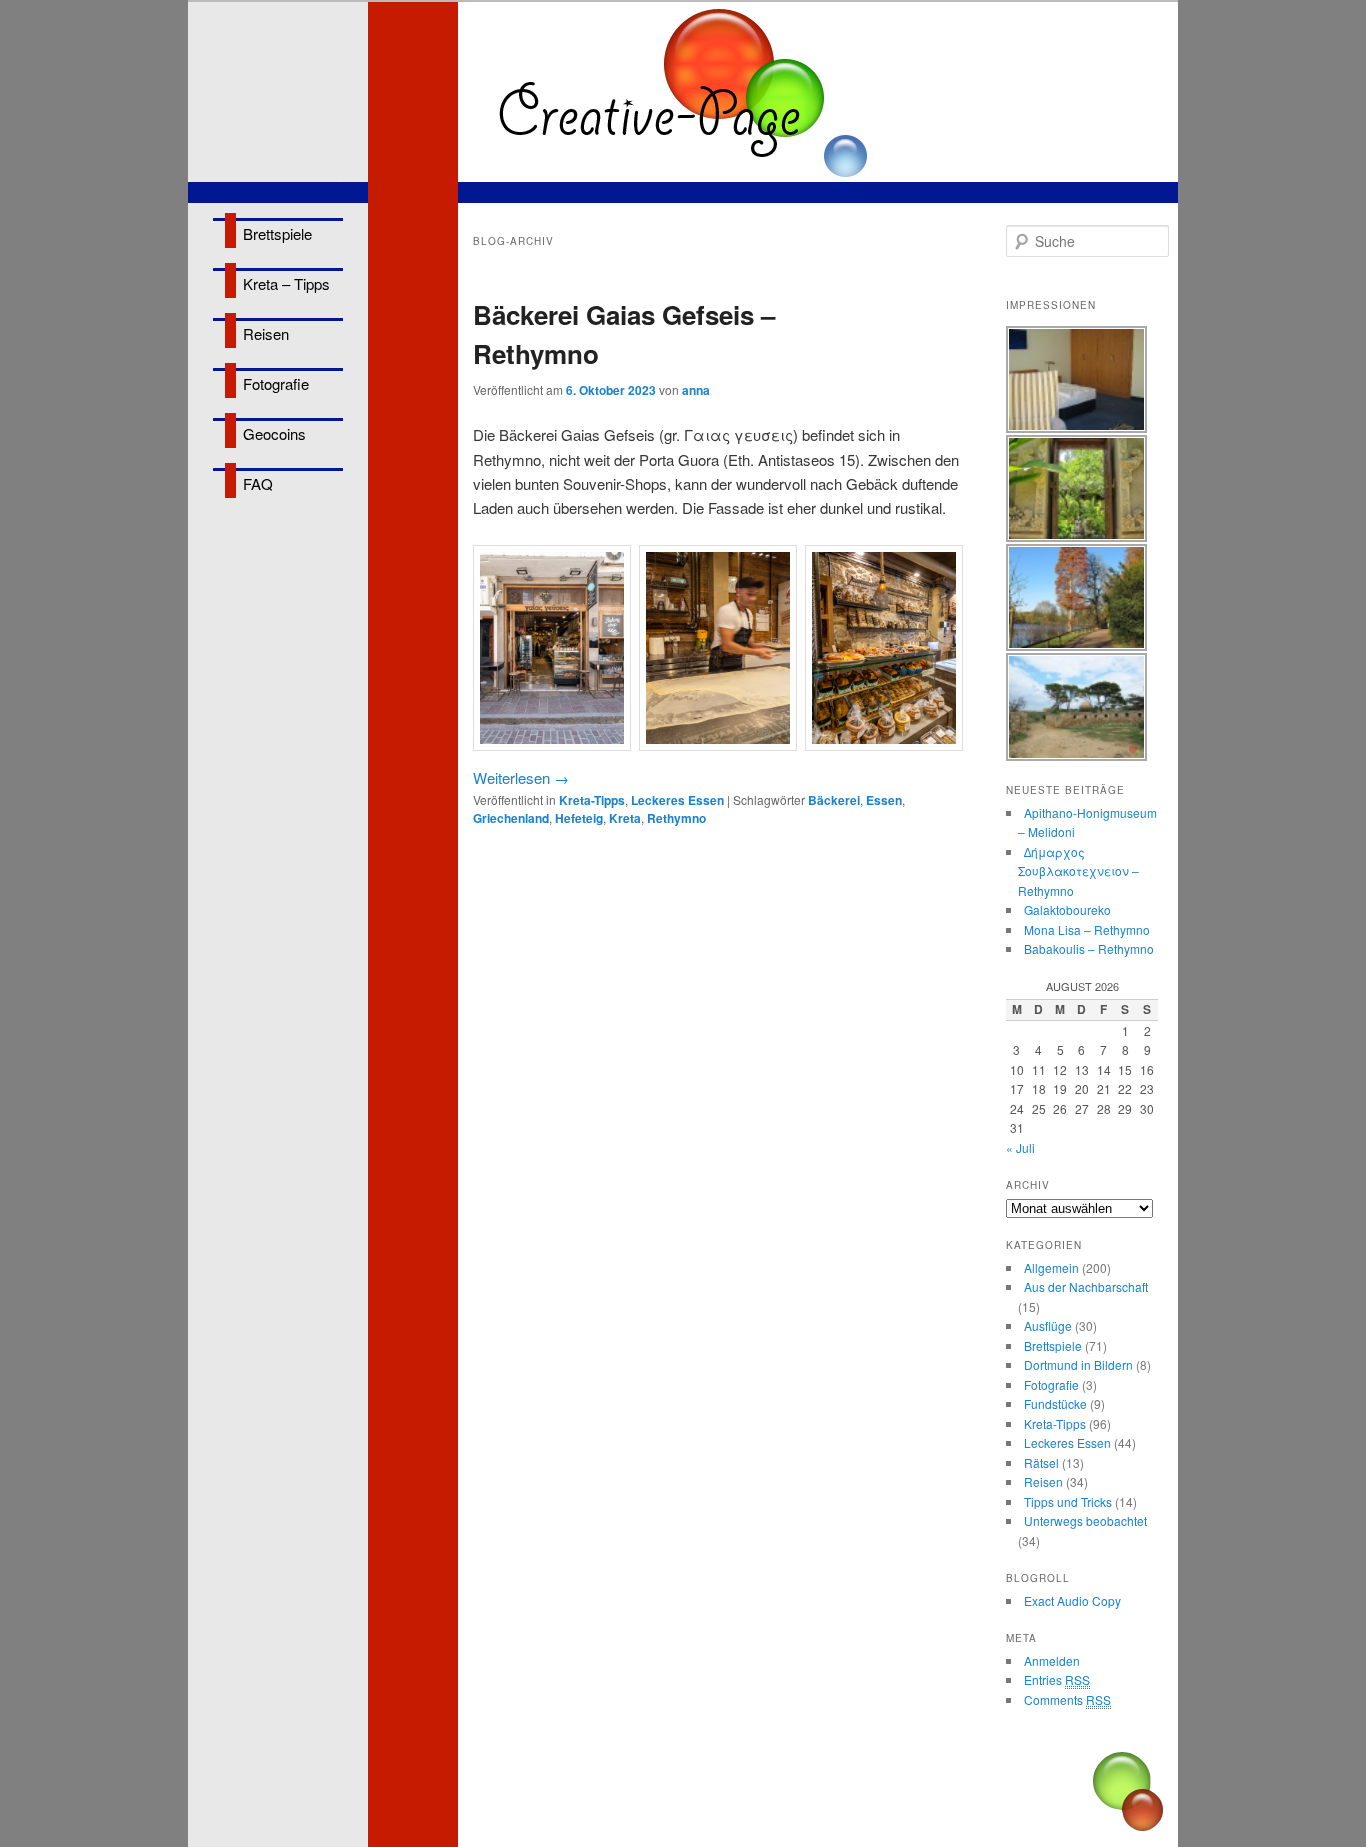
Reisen (266, 333)
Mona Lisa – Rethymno (1087, 929)
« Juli (1020, 1147)
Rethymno (676, 818)
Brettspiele (277, 233)
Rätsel (1041, 1462)
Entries (1057, 1679)
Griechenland (511, 818)
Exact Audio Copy (1072, 1600)
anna (696, 390)
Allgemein (1051, 1267)
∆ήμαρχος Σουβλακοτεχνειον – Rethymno (1078, 871)
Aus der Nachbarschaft (1086, 1286)
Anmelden (1052, 1660)
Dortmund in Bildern (1078, 1364)
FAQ (258, 483)
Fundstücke (1055, 1403)
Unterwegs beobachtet (1085, 1520)
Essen (884, 800)
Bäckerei (834, 800)
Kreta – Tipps (286, 283)
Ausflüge (1048, 1325)
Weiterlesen (521, 777)
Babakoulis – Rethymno (1089, 948)
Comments (1067, 1699)
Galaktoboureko (1067, 909)
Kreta (625, 818)
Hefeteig (579, 818)
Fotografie (276, 383)
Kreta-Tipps (592, 800)
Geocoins (274, 433)
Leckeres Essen (677, 800)
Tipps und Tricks (1068, 1501)
